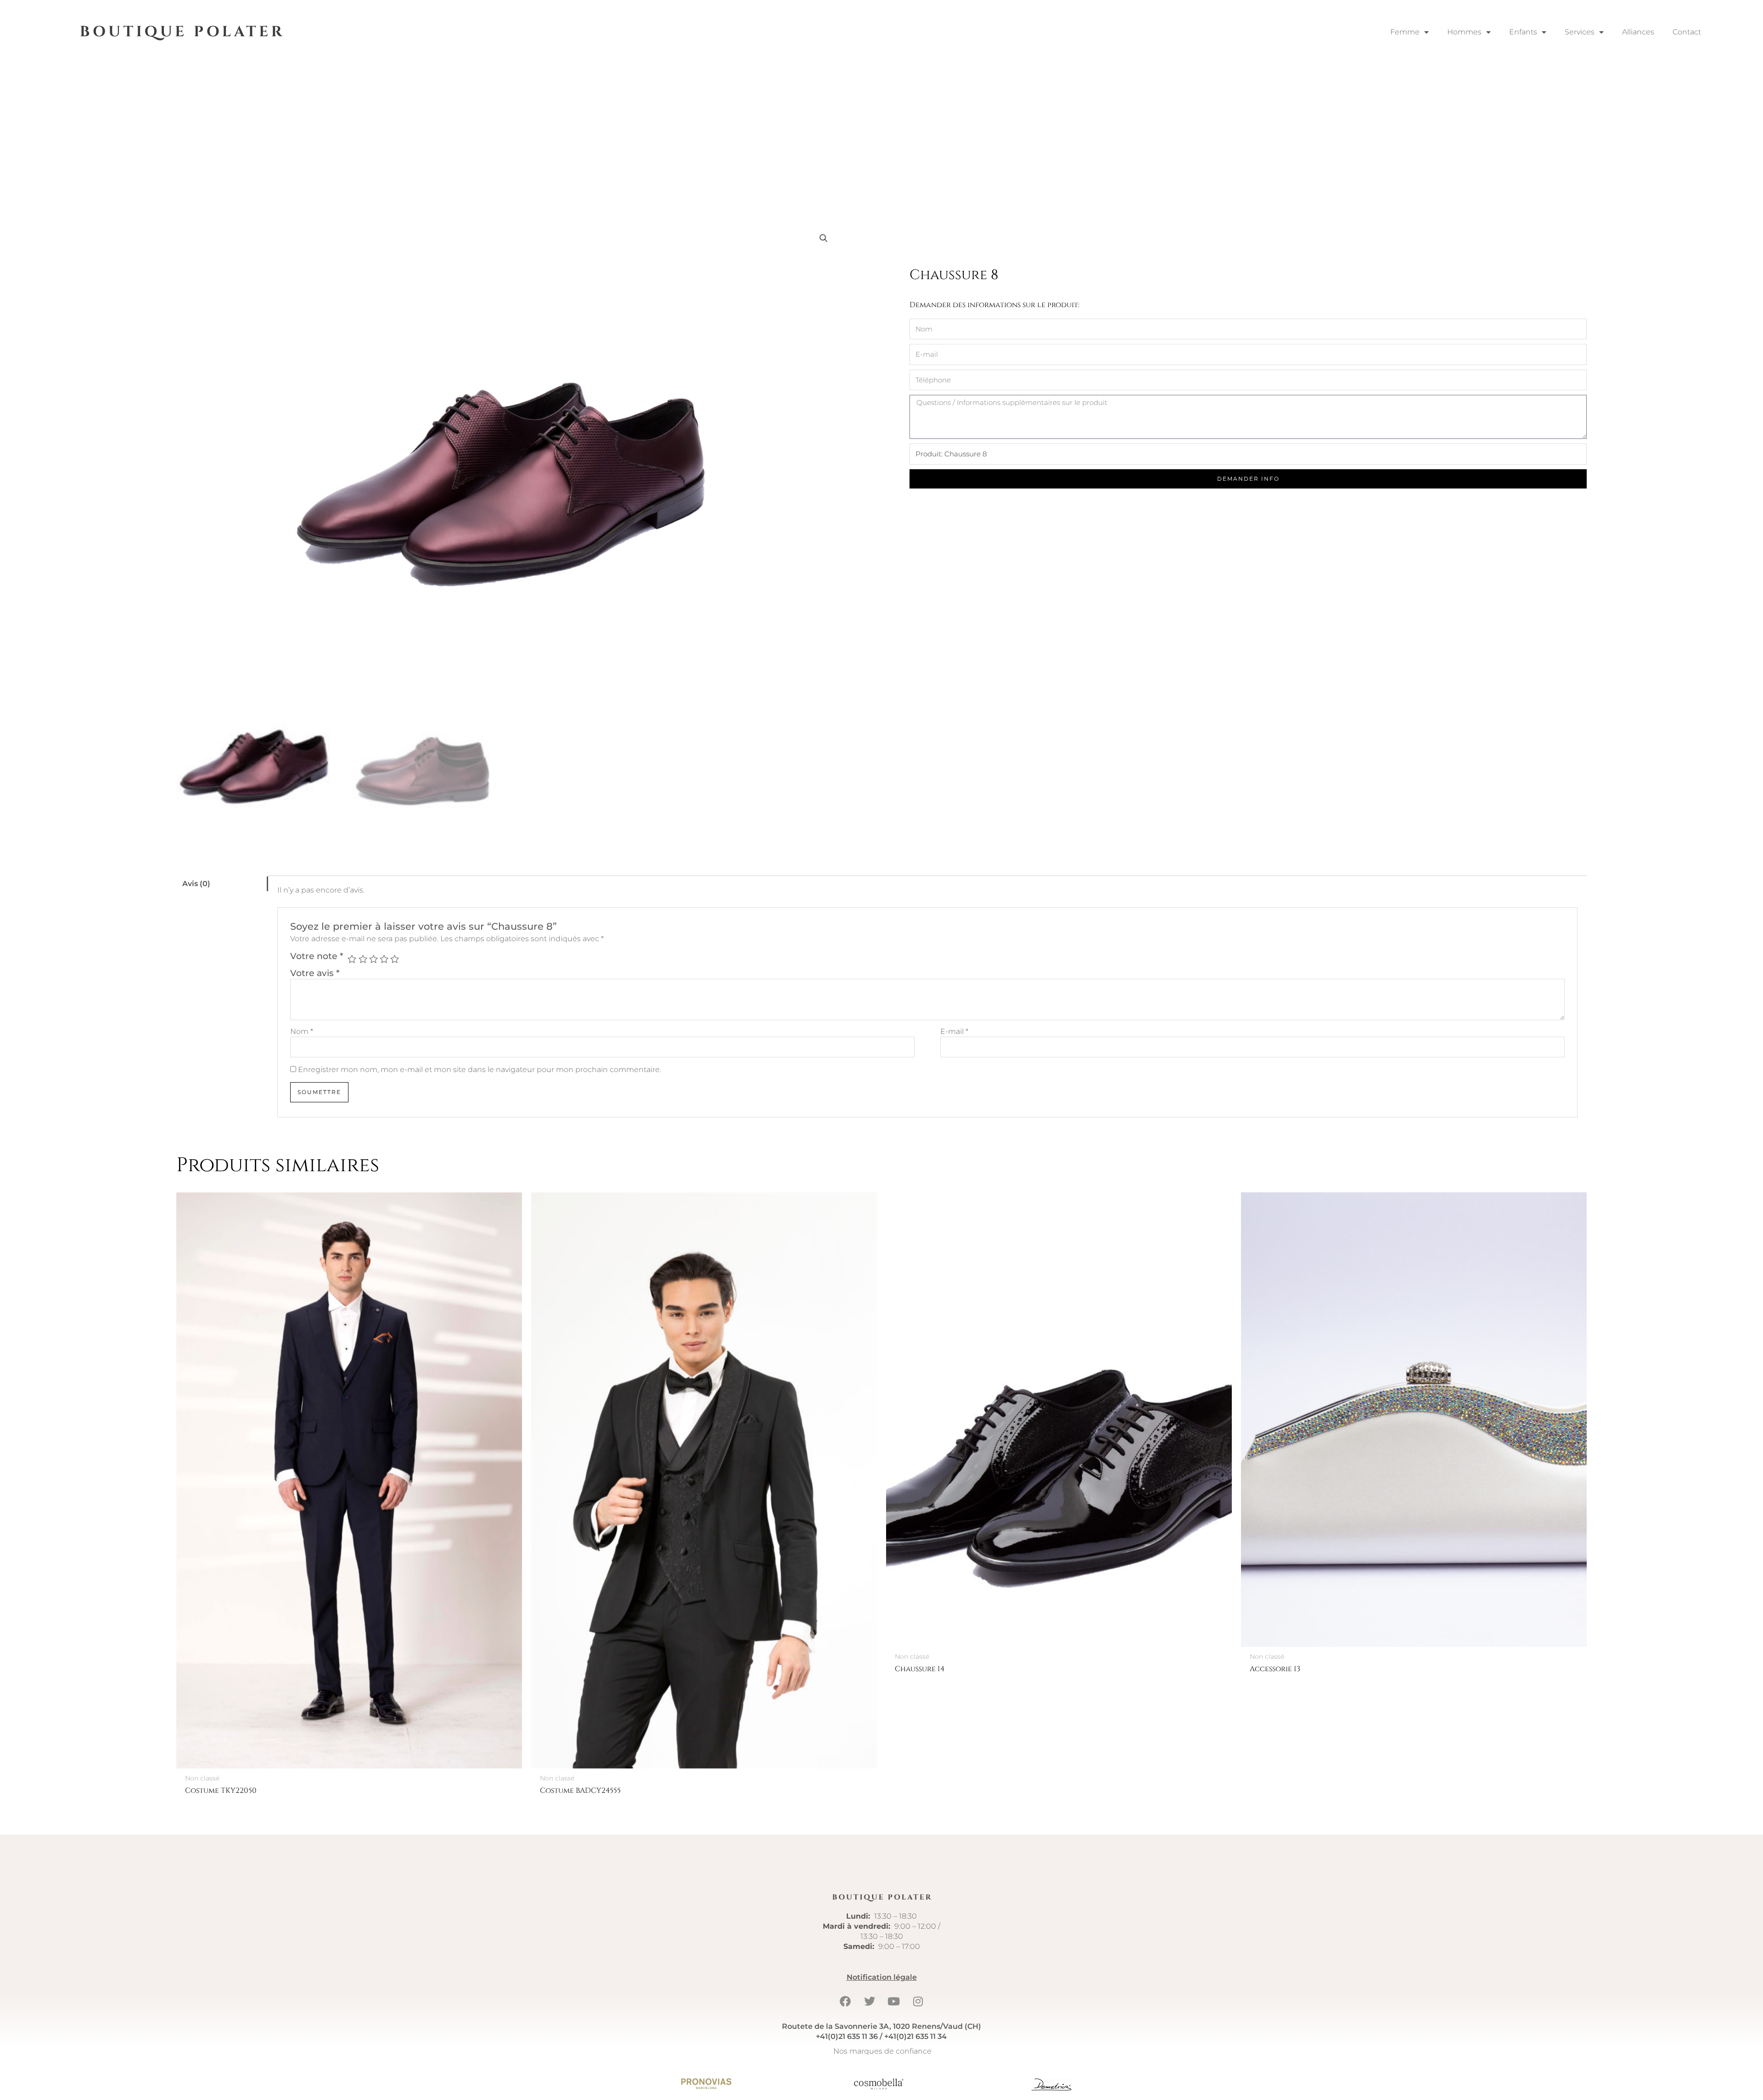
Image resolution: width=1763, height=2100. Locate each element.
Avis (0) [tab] (196, 884)
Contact (1687, 32)
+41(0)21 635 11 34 (915, 2036)
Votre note (317, 956)
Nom (302, 1031)
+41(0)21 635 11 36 (847, 2036)
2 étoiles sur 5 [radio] (363, 959)
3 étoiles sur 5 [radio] (373, 959)
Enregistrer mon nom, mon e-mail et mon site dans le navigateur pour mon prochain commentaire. (480, 1070)
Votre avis (315, 973)
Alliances (1638, 32)
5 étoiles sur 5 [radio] (395, 959)
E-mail (954, 1031)
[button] (824, 238)
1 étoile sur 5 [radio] (352, 959)
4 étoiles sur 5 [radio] (384, 959)
